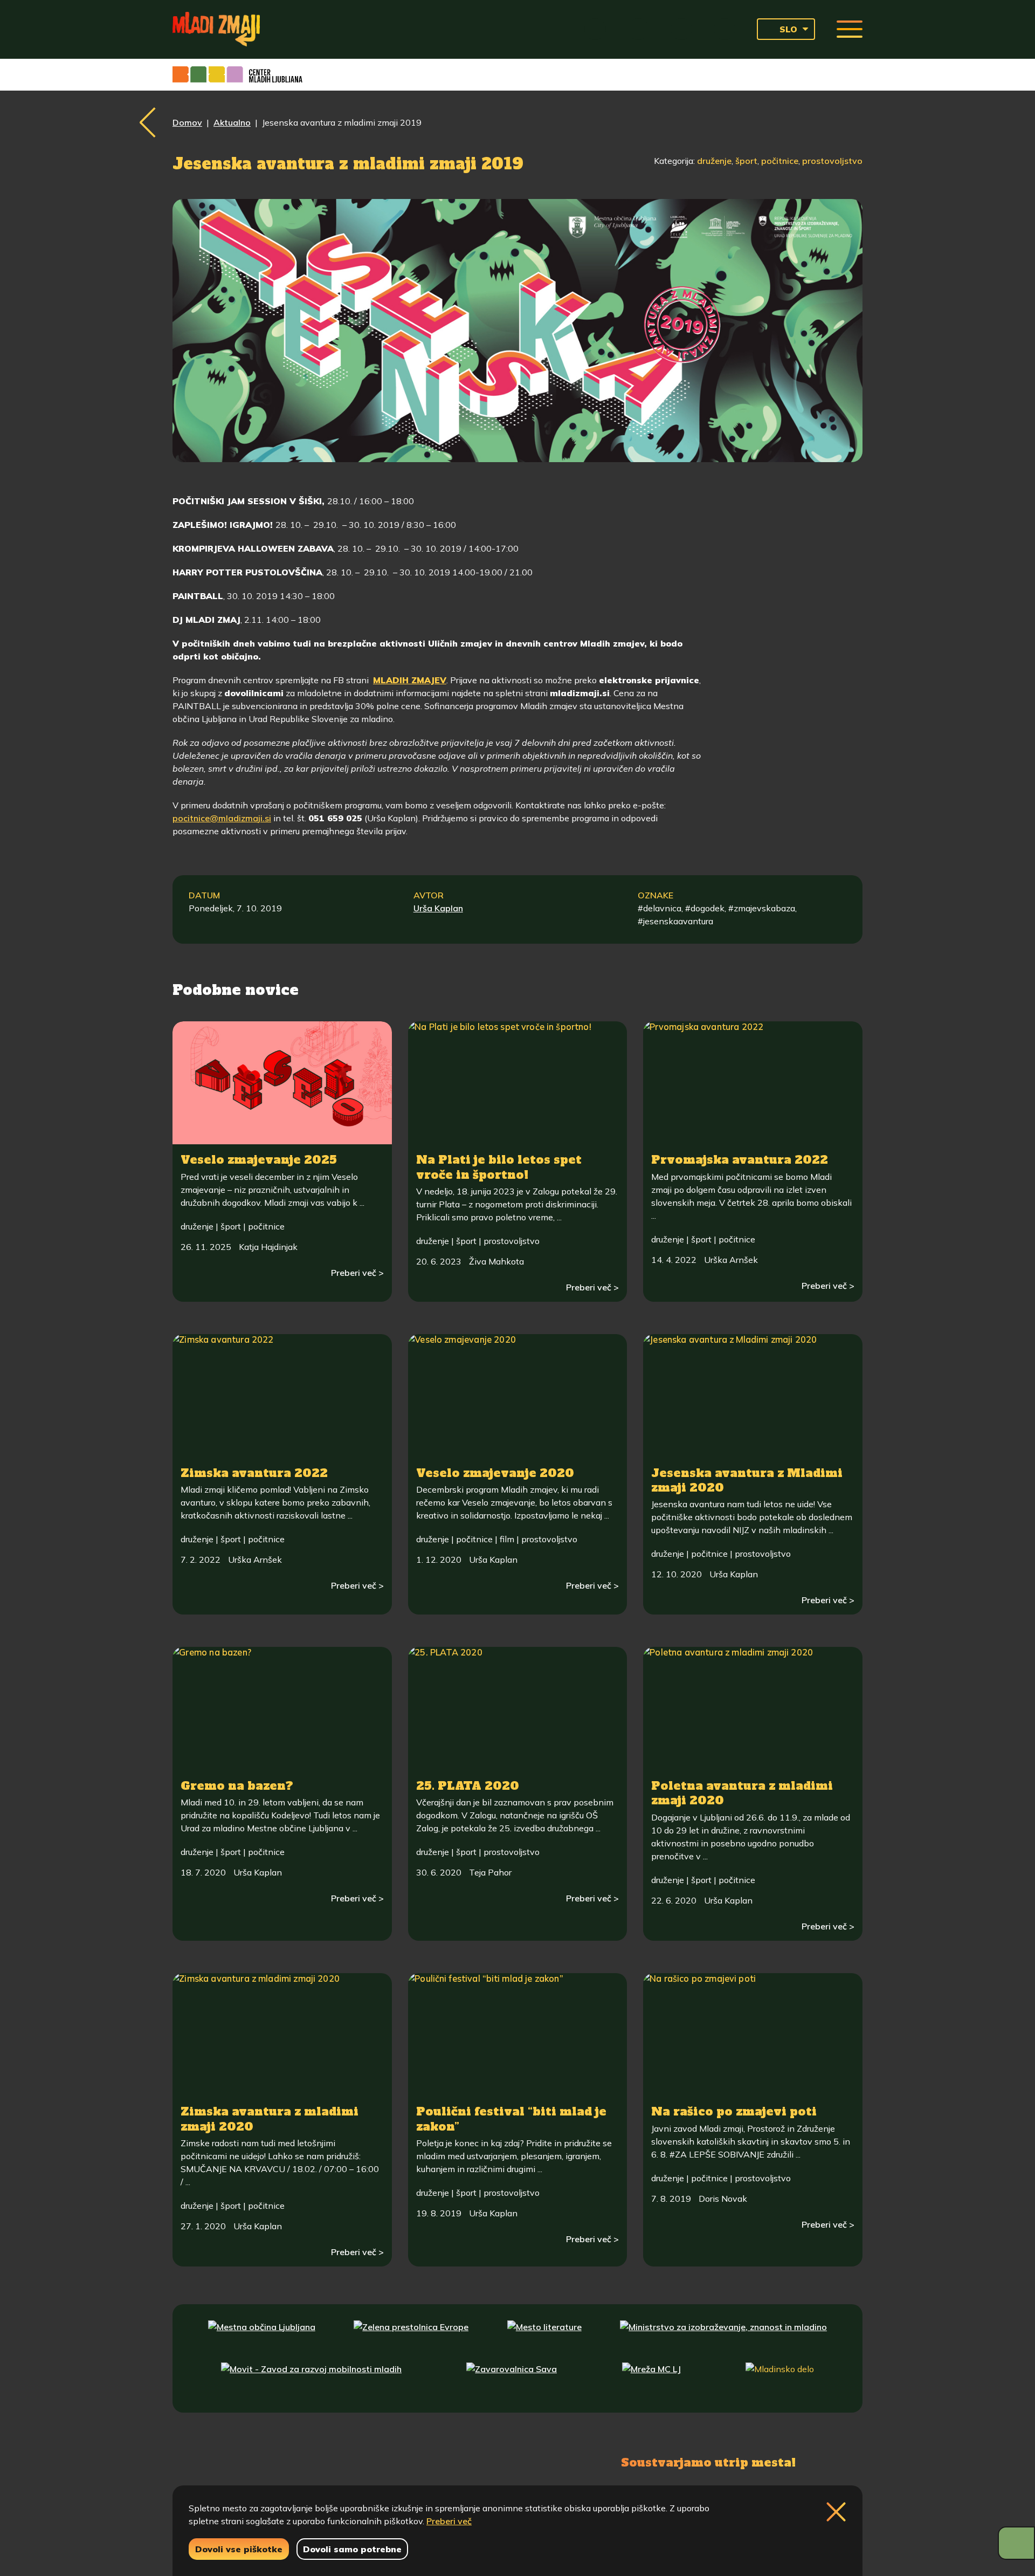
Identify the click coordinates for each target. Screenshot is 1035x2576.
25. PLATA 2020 (468, 1786)
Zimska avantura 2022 (254, 1473)
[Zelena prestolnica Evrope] (411, 2337)
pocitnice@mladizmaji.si (222, 818)
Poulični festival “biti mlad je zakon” (511, 2119)
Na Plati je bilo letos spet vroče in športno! (499, 1167)
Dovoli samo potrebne (352, 2549)
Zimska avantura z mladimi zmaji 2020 (270, 2119)
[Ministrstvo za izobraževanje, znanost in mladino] (723, 2337)
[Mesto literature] (544, 2337)
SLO (788, 29)
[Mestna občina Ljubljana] (262, 2337)
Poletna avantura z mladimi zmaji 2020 (742, 1793)
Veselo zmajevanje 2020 (495, 1473)
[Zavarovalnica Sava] (512, 2379)
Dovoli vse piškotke (239, 2549)
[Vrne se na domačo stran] (216, 29)
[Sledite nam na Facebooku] (246, 2461)
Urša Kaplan (438, 908)
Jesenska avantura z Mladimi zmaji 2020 (747, 1480)
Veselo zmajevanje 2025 (259, 1160)
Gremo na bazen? (237, 1786)
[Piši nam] (350, 2461)
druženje (714, 161)
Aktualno (232, 122)
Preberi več (449, 2521)
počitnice (780, 161)
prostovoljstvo (832, 161)
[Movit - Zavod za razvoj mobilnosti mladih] (311, 2379)
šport (746, 161)
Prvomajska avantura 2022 (740, 1160)
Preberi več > (357, 1273)
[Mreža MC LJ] (651, 2379)
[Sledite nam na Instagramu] (295, 2461)
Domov (187, 122)
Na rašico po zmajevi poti (734, 2111)
